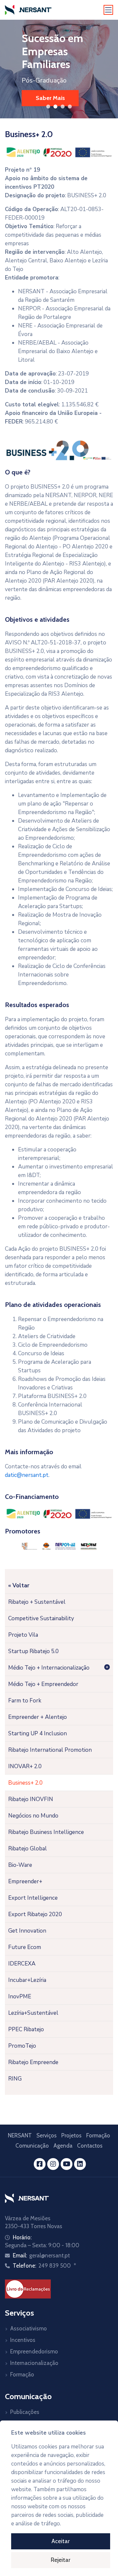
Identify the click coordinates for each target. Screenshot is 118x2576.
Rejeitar (61, 2560)
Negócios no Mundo (33, 1816)
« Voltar (19, 1586)
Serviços (47, 2135)
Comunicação (32, 2146)
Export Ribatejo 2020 (35, 1914)
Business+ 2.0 (25, 1783)
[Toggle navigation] (108, 10)
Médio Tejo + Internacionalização (49, 1668)
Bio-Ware (20, 1865)
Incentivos (23, 2340)
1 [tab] (48, 107)
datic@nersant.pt (27, 1475)
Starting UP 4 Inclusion (38, 1733)
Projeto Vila (23, 1635)
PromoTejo (22, 2046)
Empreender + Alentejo (38, 1717)
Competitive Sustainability (41, 1618)
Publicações (25, 2412)
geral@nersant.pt (49, 2255)
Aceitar (61, 2541)
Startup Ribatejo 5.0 (33, 1651)
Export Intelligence (33, 1898)
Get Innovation (27, 1931)
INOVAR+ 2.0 (25, 1766)
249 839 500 (55, 2266)
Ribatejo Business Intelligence (46, 1832)
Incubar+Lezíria (27, 1980)
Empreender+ (25, 1881)
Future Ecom (25, 1947)
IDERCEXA (22, 1964)
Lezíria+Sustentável (33, 2013)
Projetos (71, 2135)
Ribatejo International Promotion (50, 1750)
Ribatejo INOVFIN (31, 1799)
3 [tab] (63, 107)
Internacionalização (34, 2363)
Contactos (90, 2146)
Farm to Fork (25, 1701)
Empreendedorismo (34, 2351)
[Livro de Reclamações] (28, 2288)
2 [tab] (55, 107)
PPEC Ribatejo (26, 2029)
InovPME (20, 1997)
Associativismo (29, 2328)
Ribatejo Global (28, 1849)
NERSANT (20, 2135)
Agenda (63, 2146)
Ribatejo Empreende (33, 2062)
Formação (98, 2135)
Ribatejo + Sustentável (37, 1602)
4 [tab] (70, 107)
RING (15, 2079)
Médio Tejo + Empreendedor (43, 1684)
